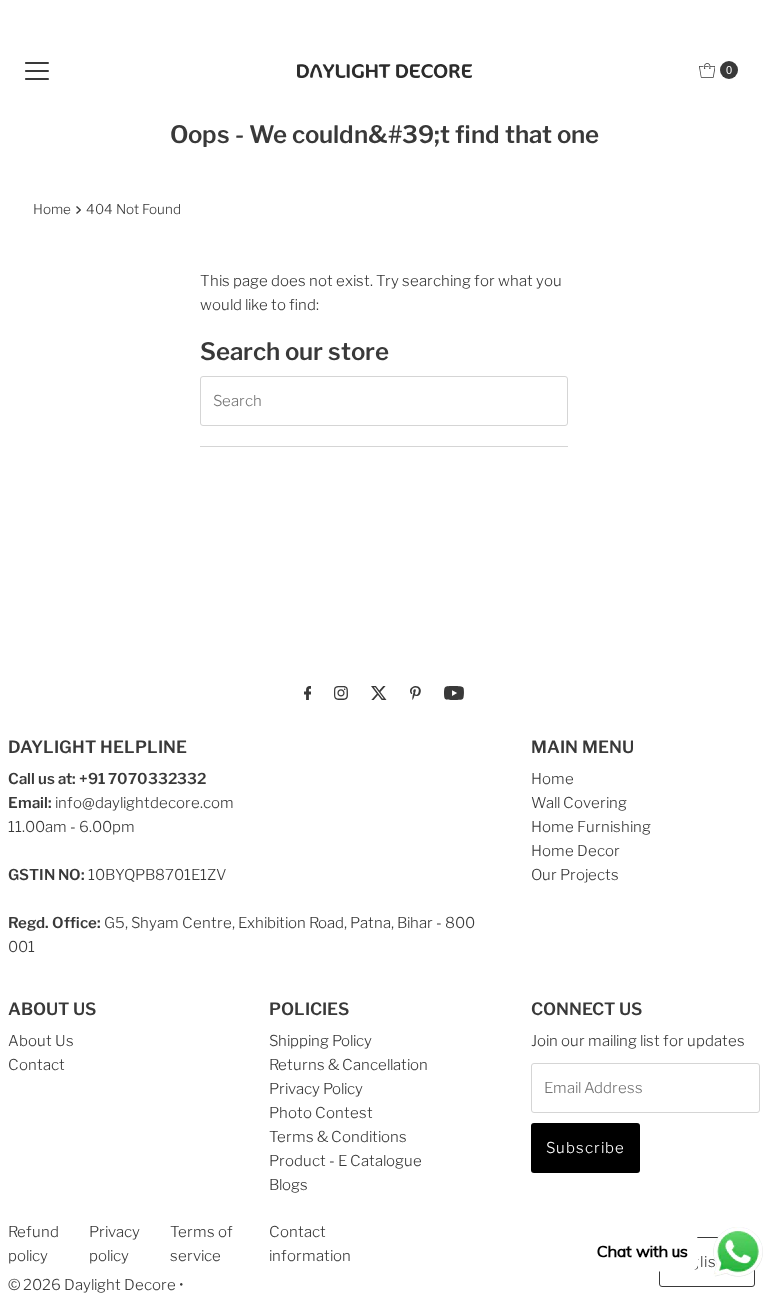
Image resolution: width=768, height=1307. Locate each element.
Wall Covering (579, 803)
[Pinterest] (415, 692)
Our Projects (575, 875)
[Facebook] (308, 692)
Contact (36, 1065)
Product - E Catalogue (345, 1161)
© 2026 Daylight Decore (92, 1285)
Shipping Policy (320, 1041)
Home (52, 209)
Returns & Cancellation (348, 1065)
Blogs (288, 1185)
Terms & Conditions (338, 1137)
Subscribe (585, 1148)
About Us (41, 1041)
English (698, 1262)
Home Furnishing (591, 827)
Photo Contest (321, 1113)
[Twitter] (379, 692)
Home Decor (575, 851)
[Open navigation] (37, 70)
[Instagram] (341, 692)
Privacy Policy (316, 1089)
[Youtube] (454, 692)
